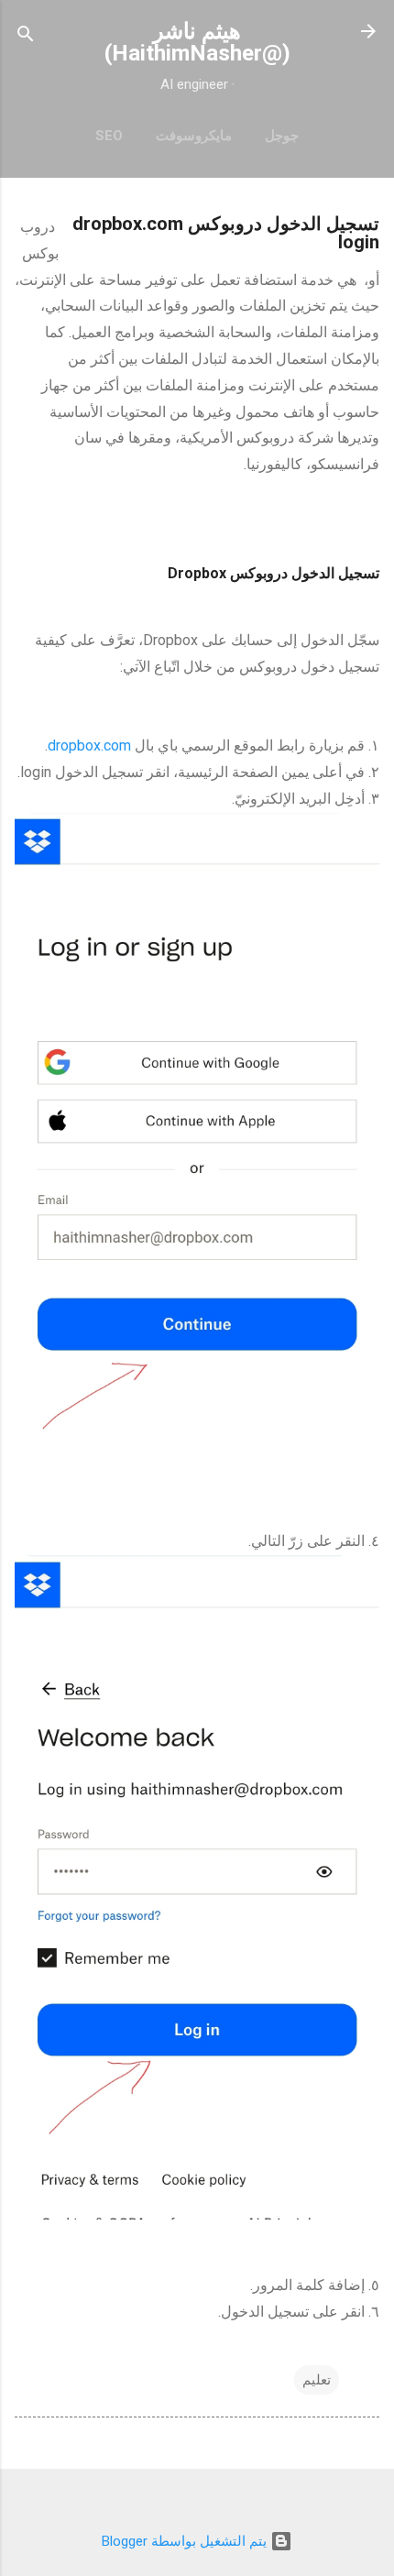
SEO (109, 136)
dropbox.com (89, 745)
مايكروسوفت (194, 136)
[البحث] (26, 37)
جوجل (282, 136)
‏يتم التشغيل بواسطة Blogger (186, 2541)
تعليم (317, 2380)
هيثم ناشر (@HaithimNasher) (197, 42)
